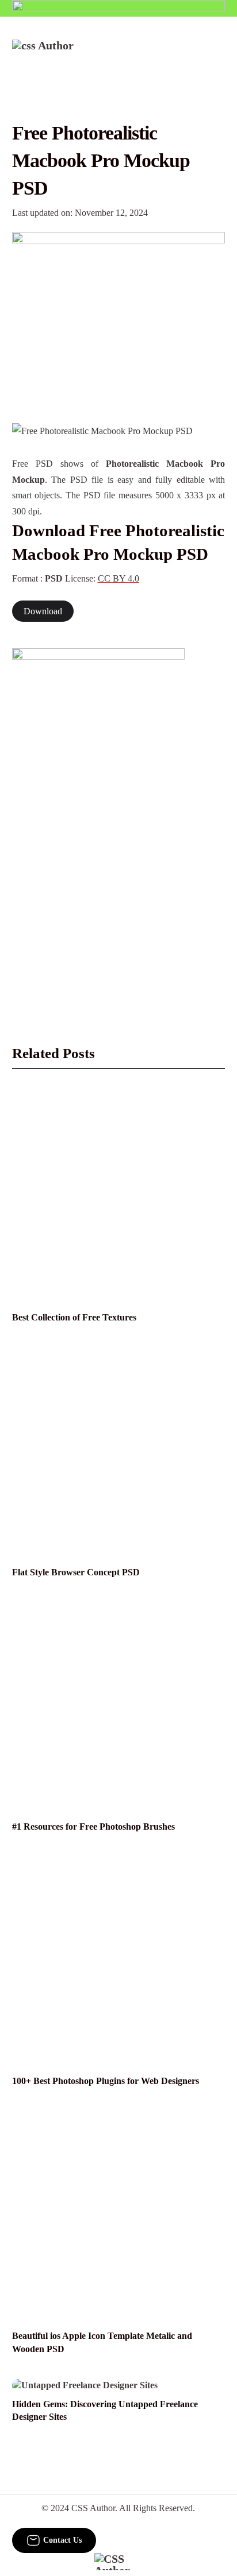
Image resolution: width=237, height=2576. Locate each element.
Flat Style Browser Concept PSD (76, 1572)
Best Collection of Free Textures (74, 1317)
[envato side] (98, 820)
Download (43, 611)
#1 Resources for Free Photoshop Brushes (93, 1827)
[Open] (218, 55)
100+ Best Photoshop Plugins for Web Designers (106, 2081)
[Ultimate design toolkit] (119, 315)
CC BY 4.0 (118, 578)
